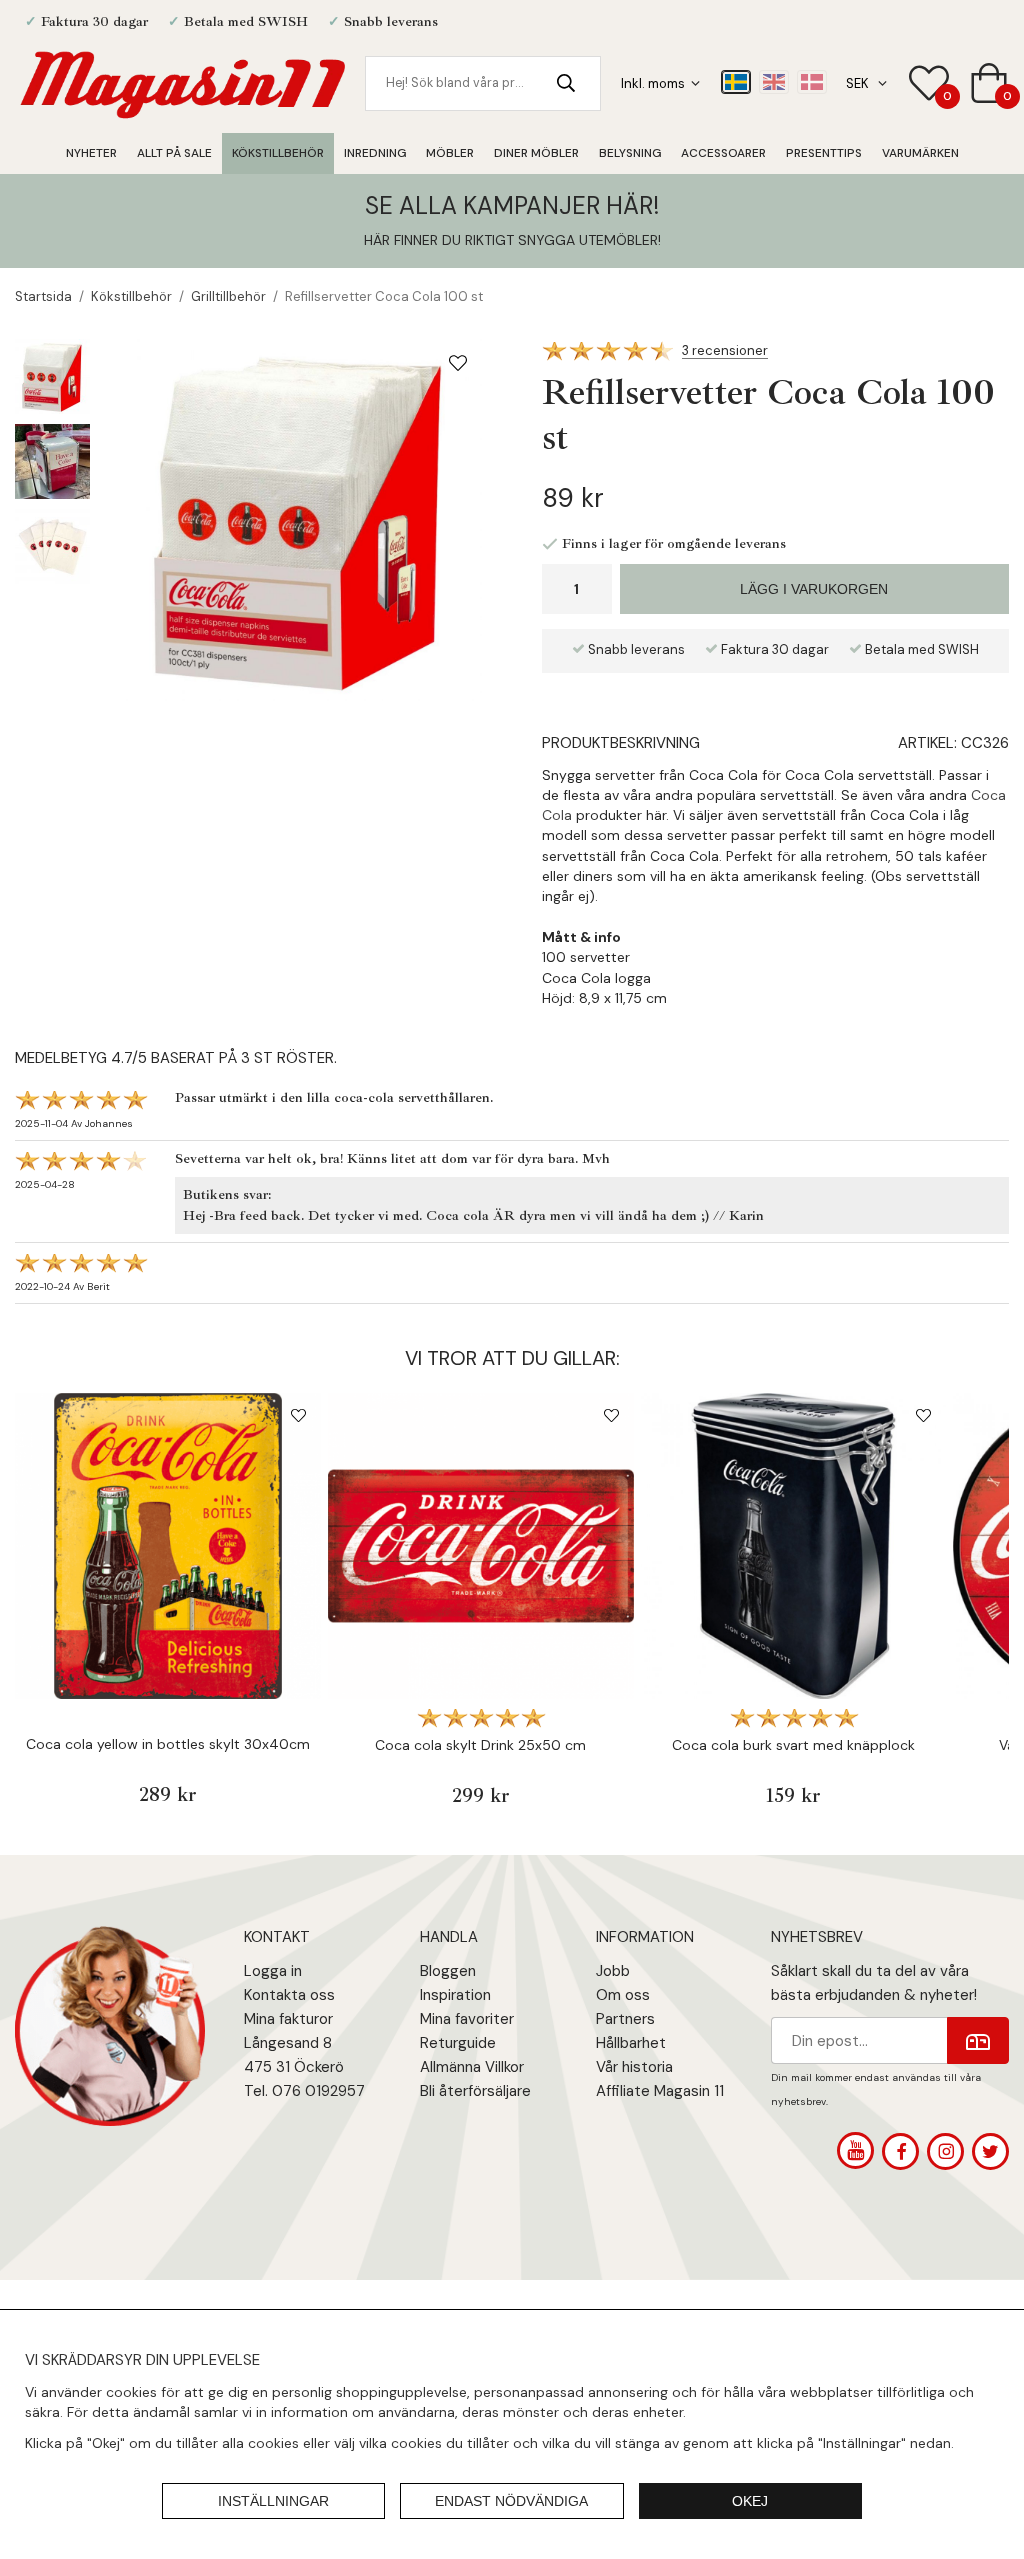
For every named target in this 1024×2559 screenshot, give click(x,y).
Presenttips (824, 153)
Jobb (613, 1971)
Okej (750, 2501)
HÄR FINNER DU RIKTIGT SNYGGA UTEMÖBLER (511, 240)
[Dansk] (812, 82)
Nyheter (91, 153)
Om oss (623, 1995)
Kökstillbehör (278, 153)
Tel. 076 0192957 (304, 2091)
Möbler (450, 153)
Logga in (273, 1971)
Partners (625, 2019)
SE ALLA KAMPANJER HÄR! (512, 205)
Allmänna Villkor (472, 2067)
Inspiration (455, 1995)
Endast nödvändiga (511, 2501)
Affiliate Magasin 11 (660, 2091)
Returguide (458, 2043)
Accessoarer (723, 153)
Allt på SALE (174, 153)
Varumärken (920, 153)
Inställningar (273, 2501)
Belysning (630, 153)
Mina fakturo (286, 2019)
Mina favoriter (467, 2019)
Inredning (375, 153)
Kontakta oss (289, 1995)
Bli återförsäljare (475, 2091)
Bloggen (448, 1971)
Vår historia (634, 2067)
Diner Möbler (536, 153)
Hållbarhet (631, 2043)
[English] (774, 82)
